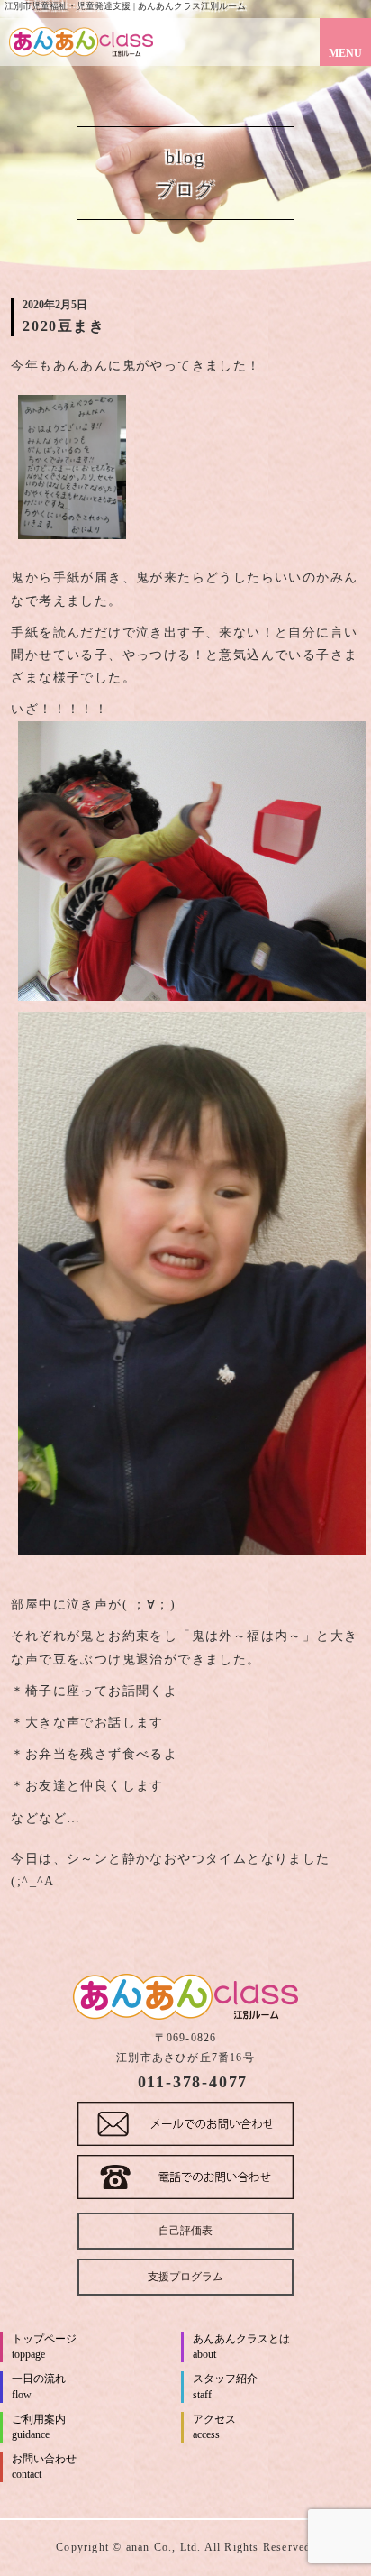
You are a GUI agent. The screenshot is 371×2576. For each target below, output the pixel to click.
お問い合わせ (44, 2466)
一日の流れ (39, 2386)
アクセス (214, 2427)
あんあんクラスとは (241, 2347)
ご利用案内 (39, 2427)
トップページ (44, 2347)
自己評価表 (185, 2231)
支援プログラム (185, 2277)
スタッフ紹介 (225, 2386)
